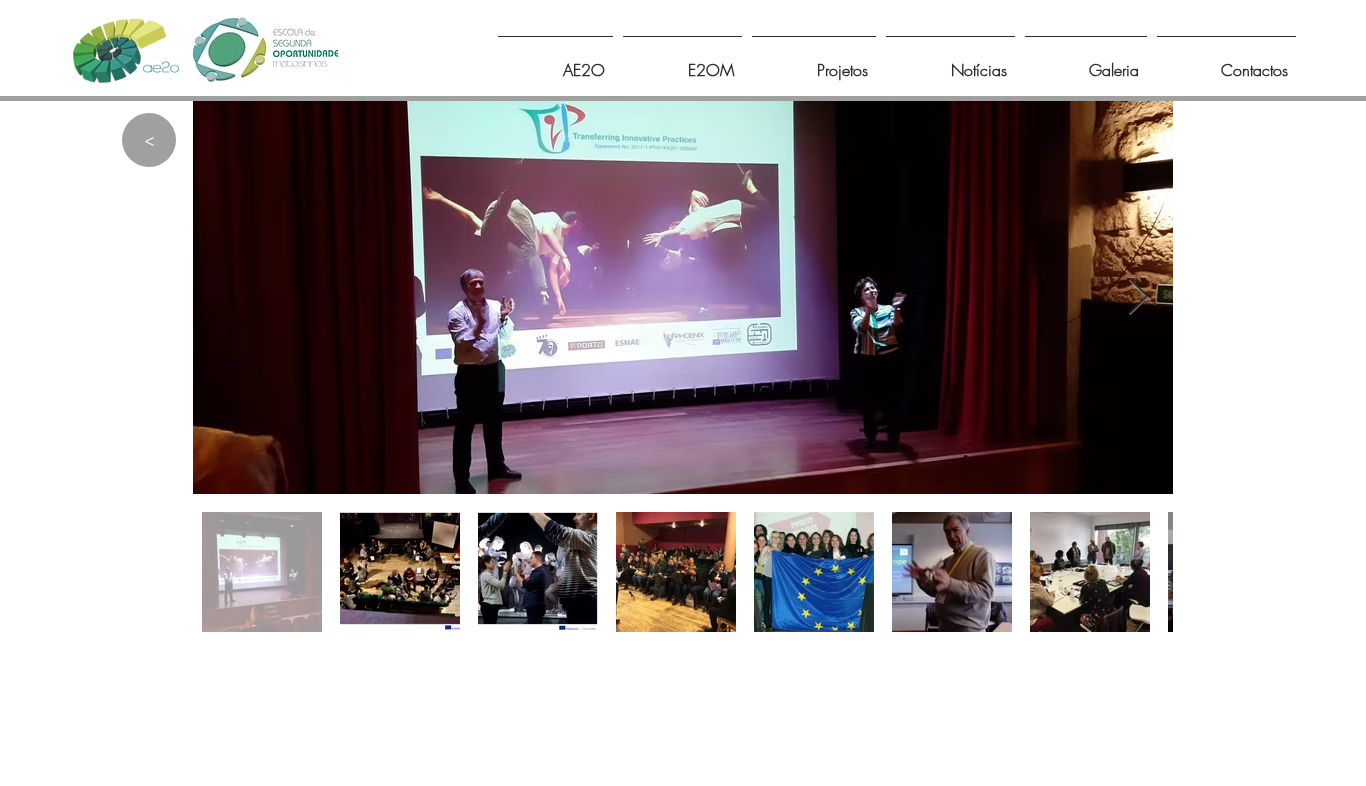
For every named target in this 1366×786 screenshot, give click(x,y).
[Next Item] (1138, 297)
